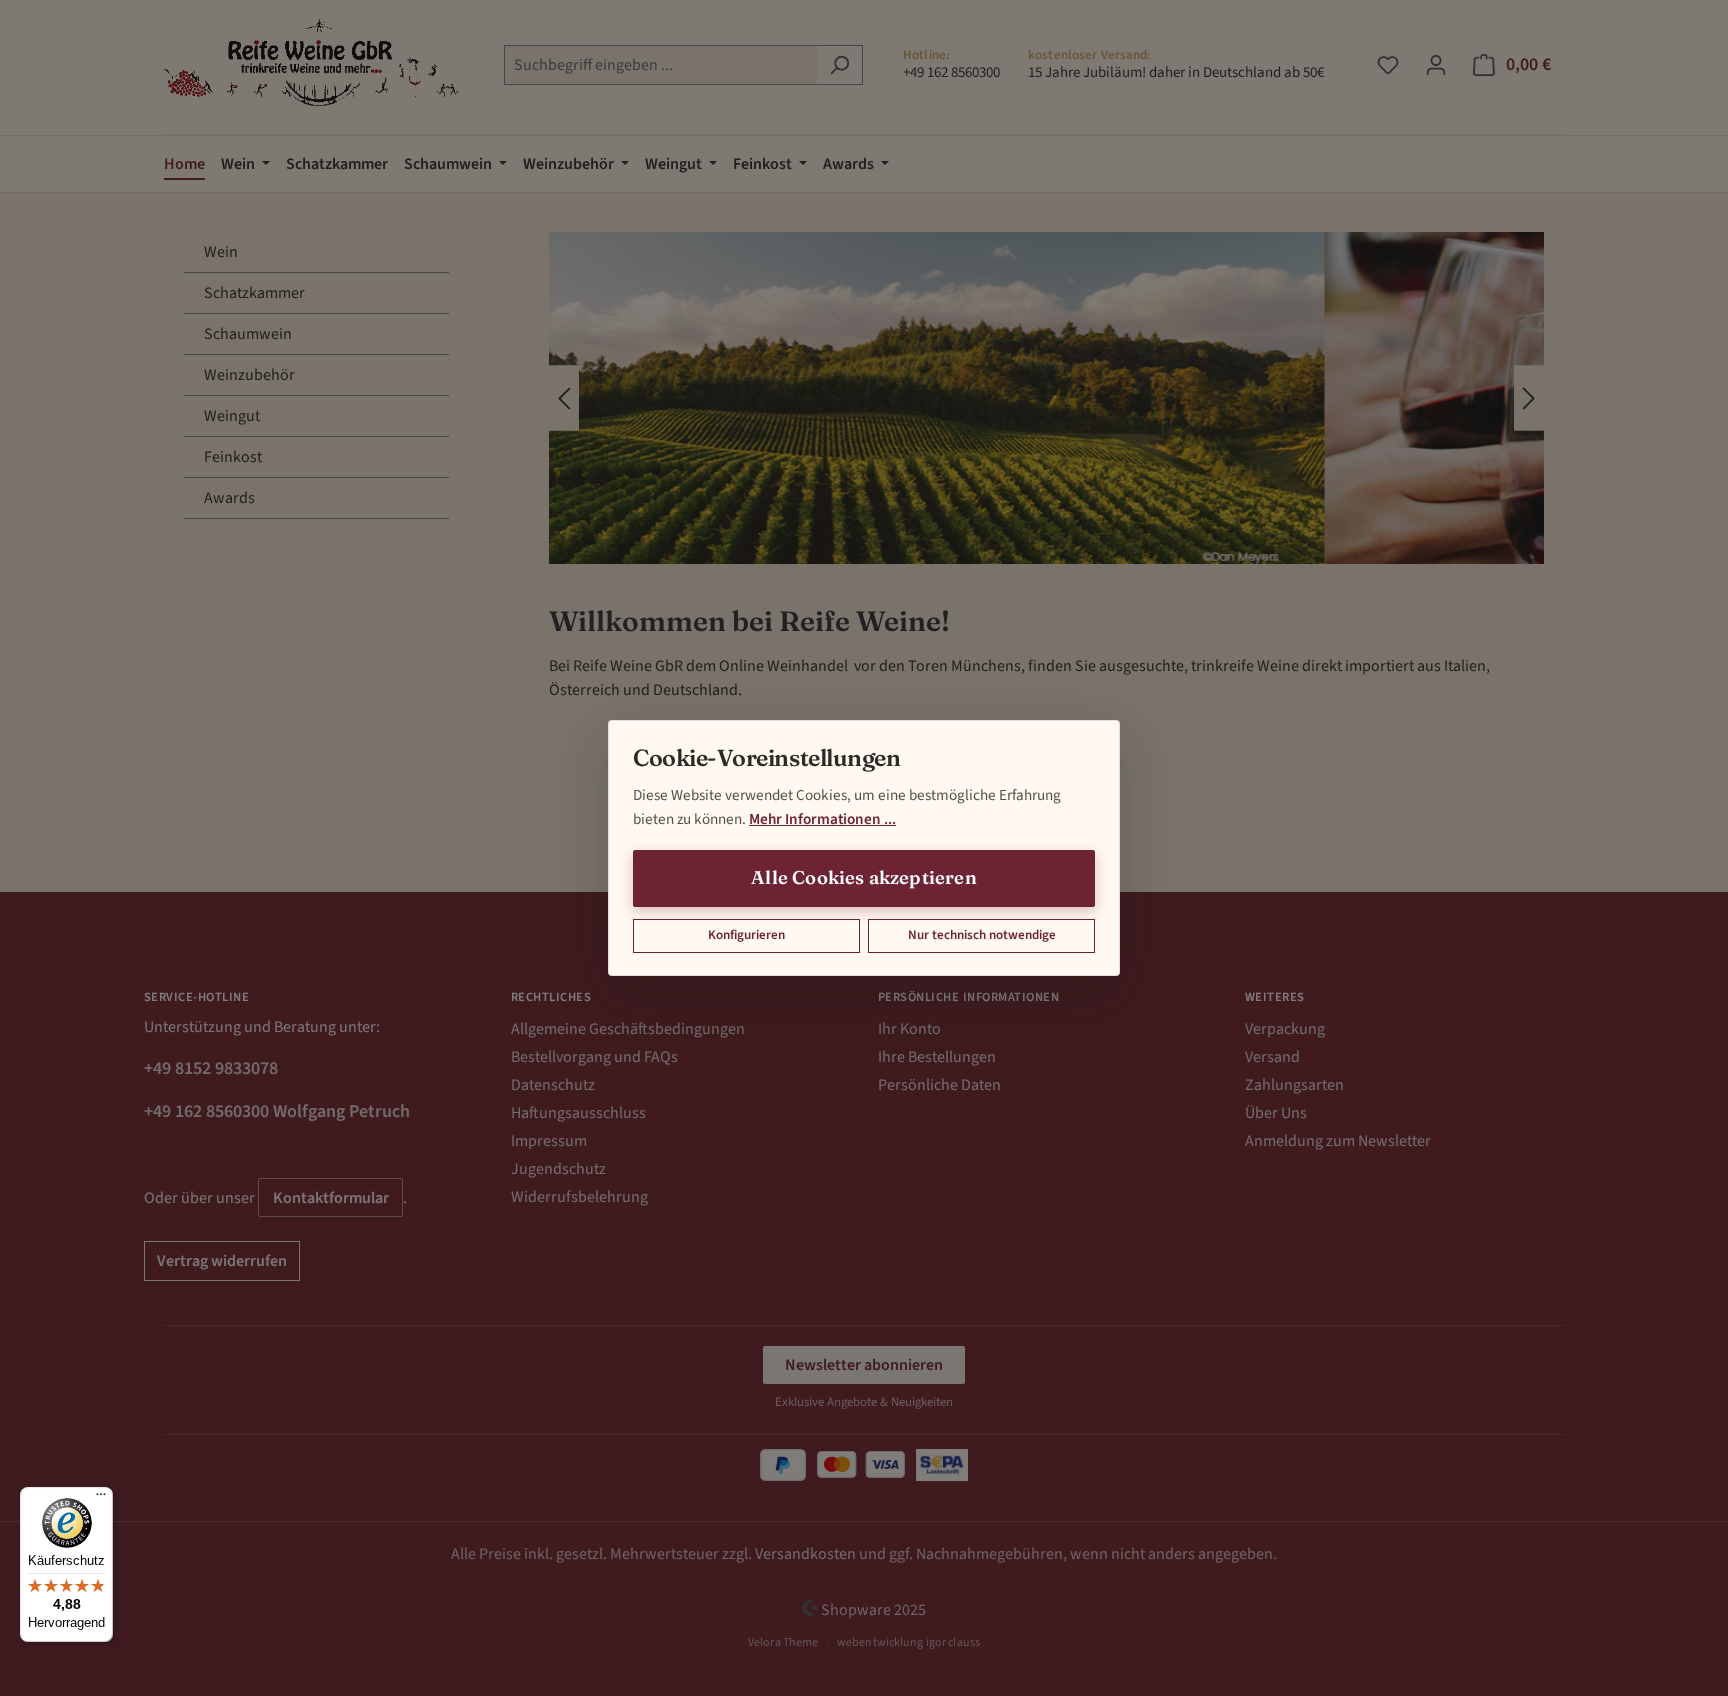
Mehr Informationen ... (822, 819)
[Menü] (101, 1499)
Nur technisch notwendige (982, 935)
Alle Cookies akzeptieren (863, 877)
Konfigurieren (746, 935)
